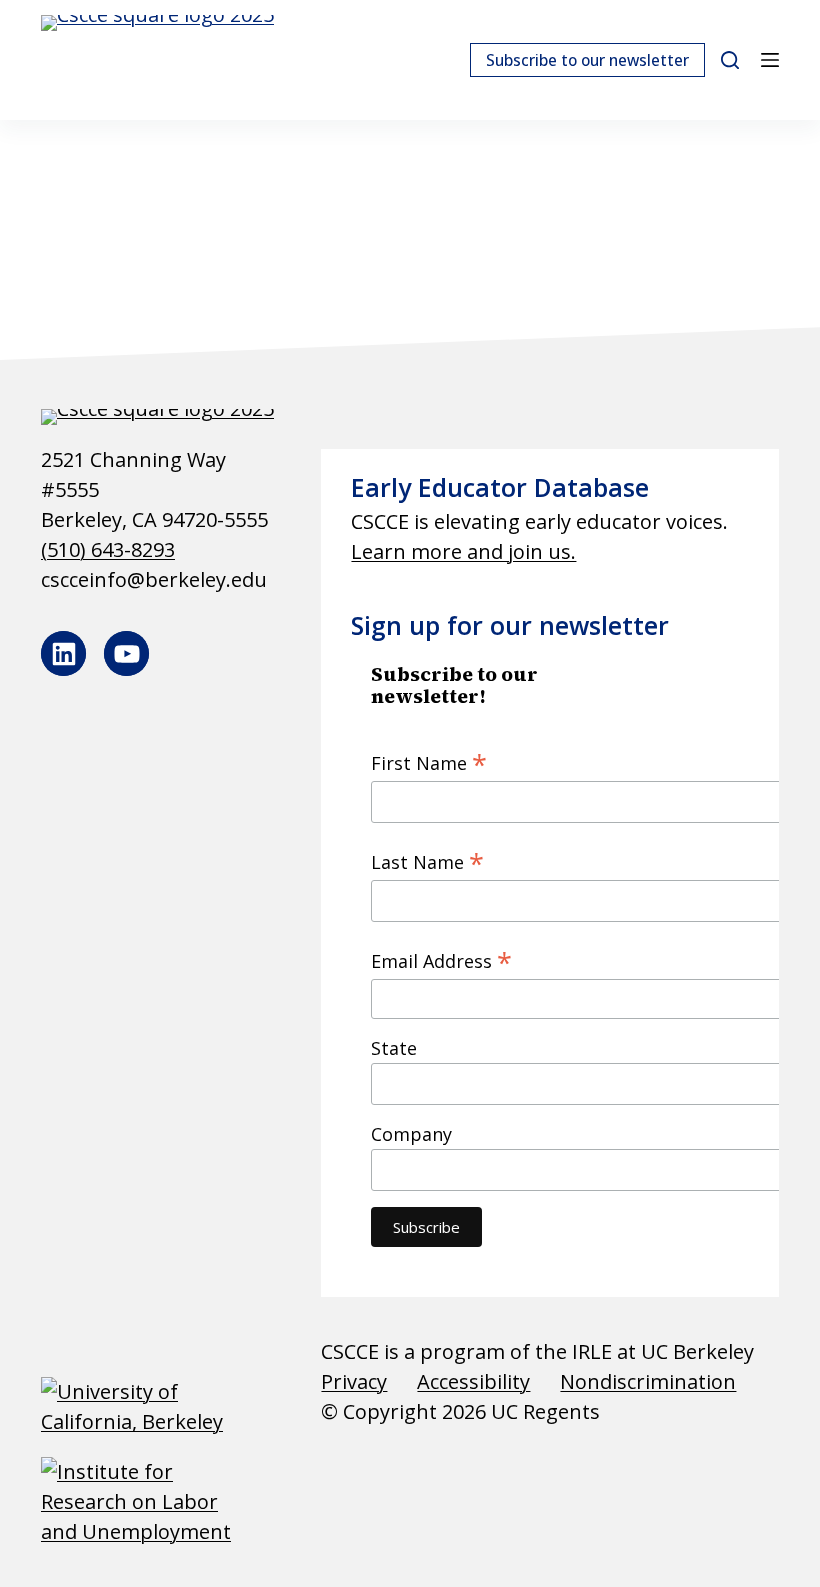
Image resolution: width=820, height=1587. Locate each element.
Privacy (354, 1381)
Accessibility (473, 1381)
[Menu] (770, 60)
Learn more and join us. (463, 551)
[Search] (730, 60)
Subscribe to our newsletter (587, 60)
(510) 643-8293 (108, 549)
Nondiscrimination (648, 1381)
